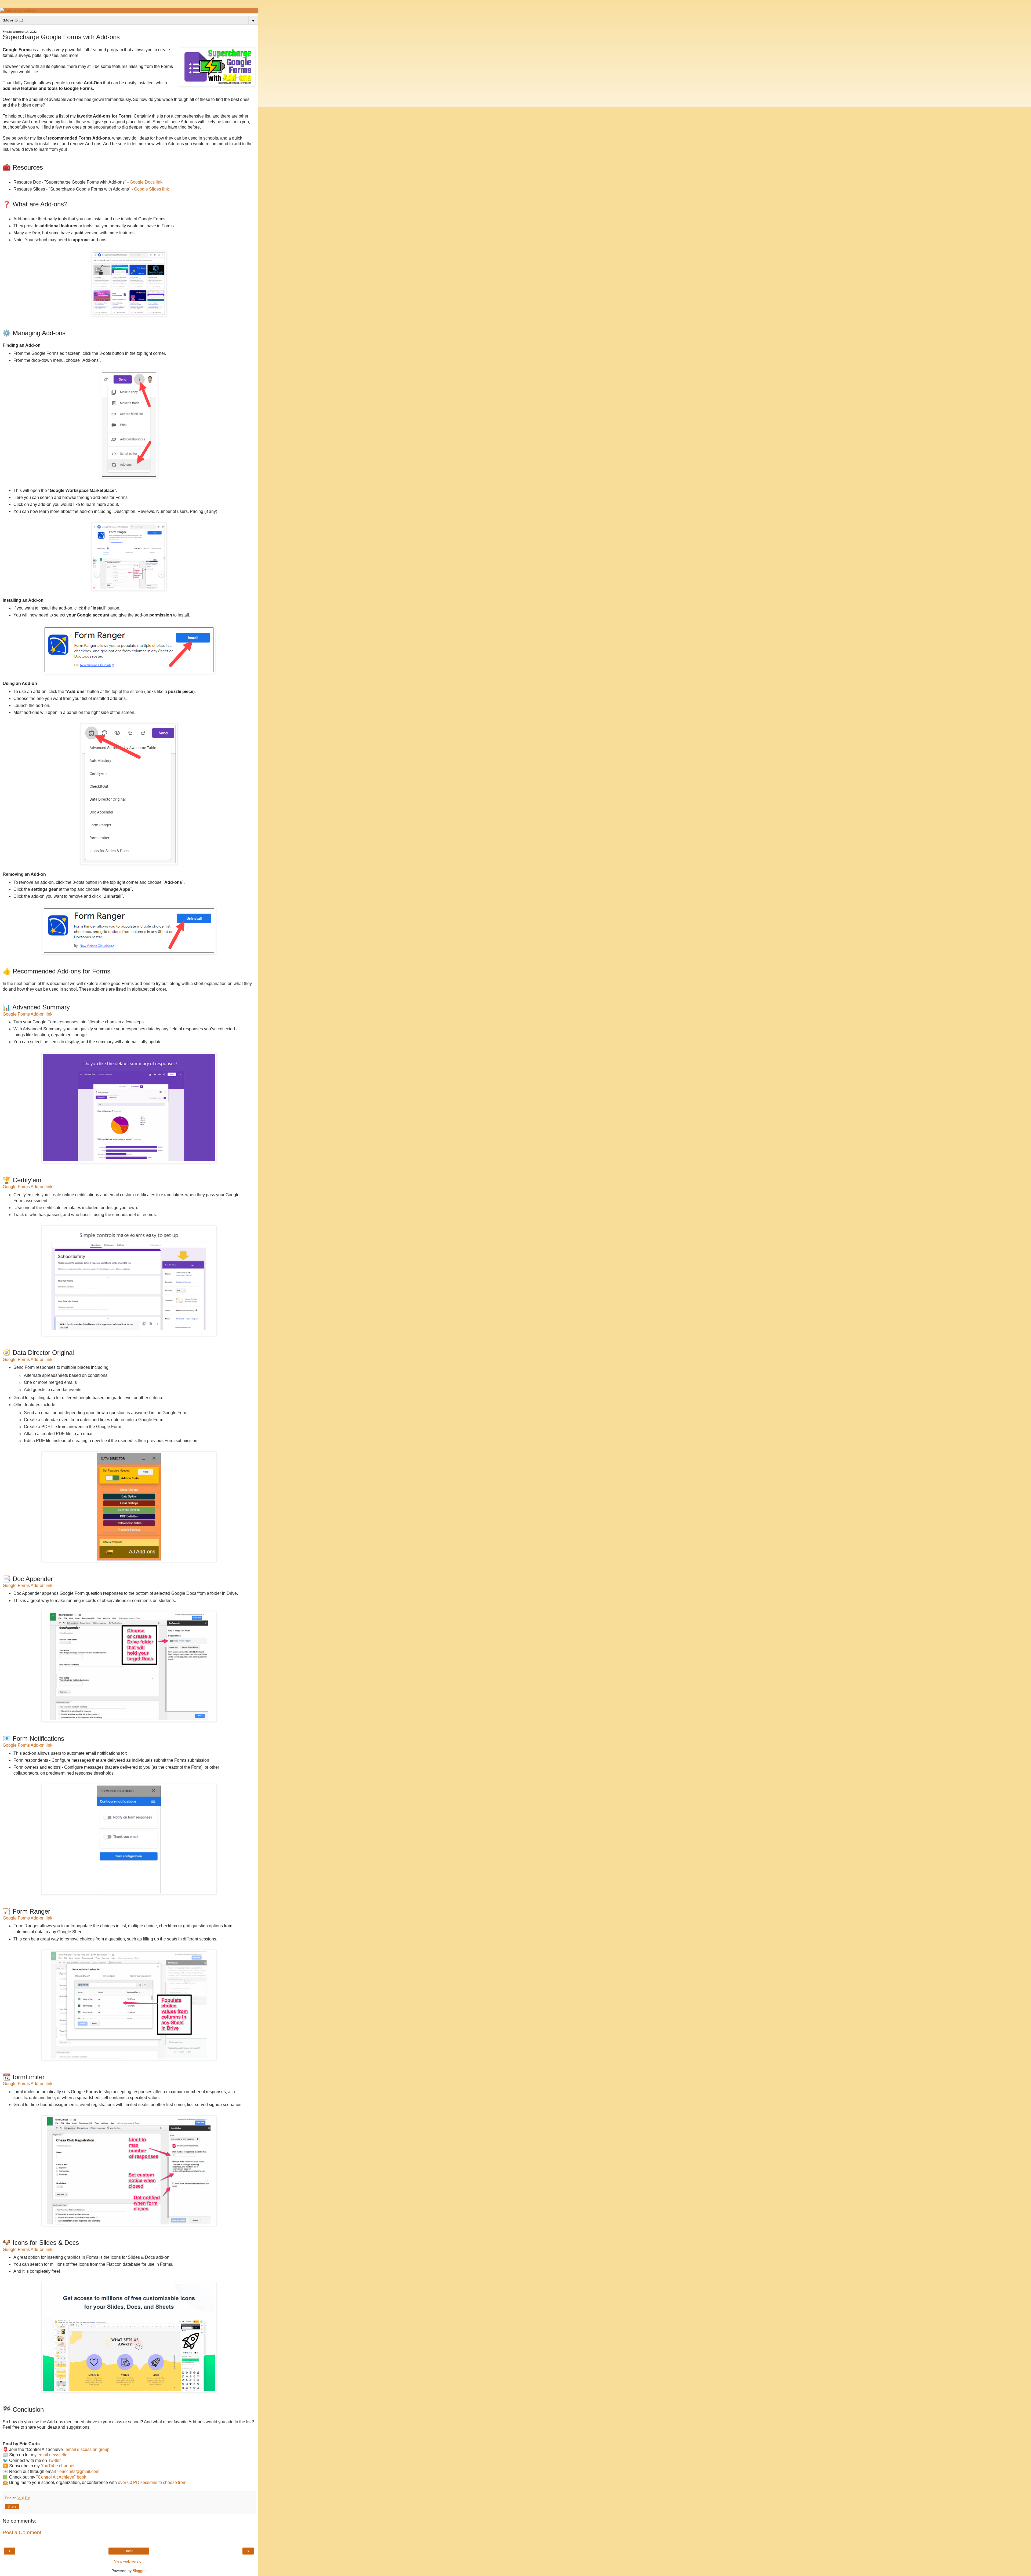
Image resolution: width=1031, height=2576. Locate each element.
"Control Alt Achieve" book (61, 2477)
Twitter (54, 2460)
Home (129, 2551)
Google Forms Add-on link (28, 1014)
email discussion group (88, 2449)
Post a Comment (22, 2532)
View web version (129, 2561)
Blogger (139, 2571)
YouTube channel (58, 2466)
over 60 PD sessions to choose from (152, 2482)
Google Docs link (146, 182)
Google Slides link (151, 189)
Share (12, 2506)
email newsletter (53, 2455)
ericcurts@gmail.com (79, 2471)
